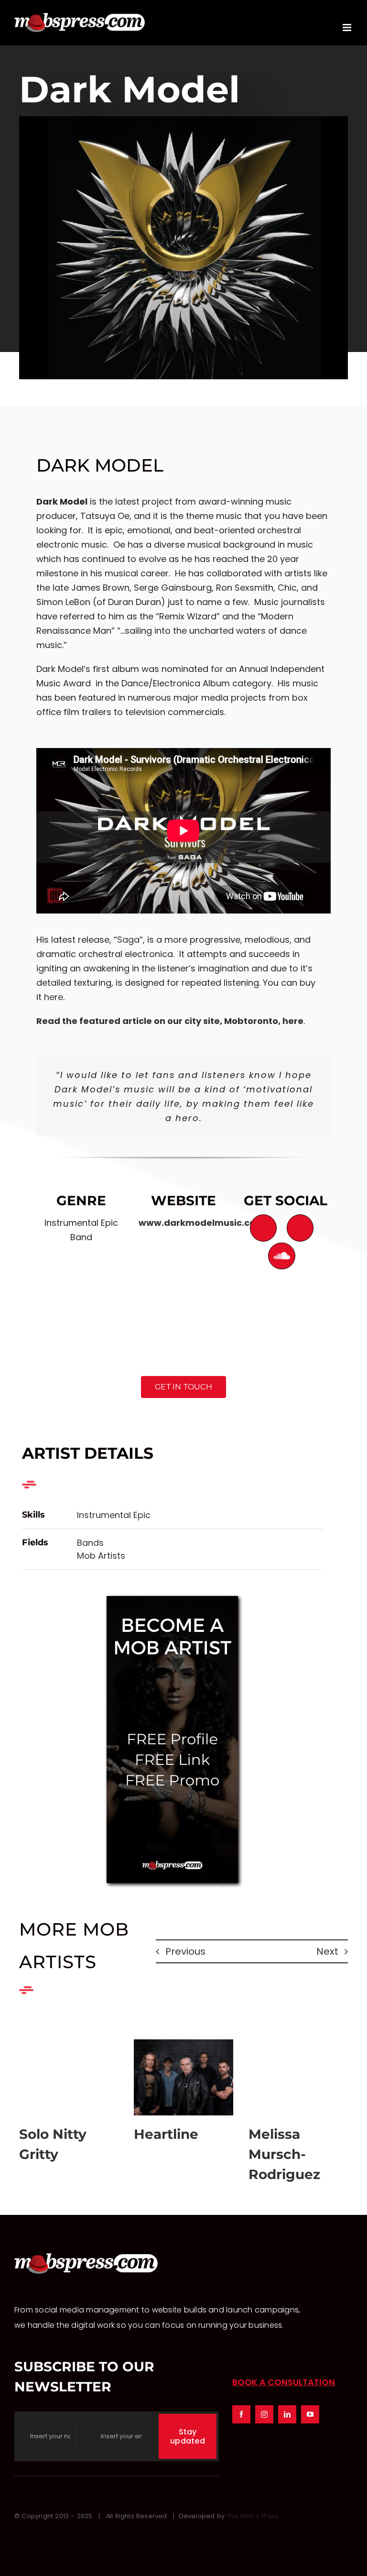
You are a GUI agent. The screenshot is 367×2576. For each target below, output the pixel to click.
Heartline (183, 2077)
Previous (185, 1951)
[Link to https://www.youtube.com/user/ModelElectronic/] (300, 1228)
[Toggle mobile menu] (348, 28)
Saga (128, 940)
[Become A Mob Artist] (172, 1600)
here (54, 997)
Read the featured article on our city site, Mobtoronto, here (170, 1021)
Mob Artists (101, 1556)
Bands (90, 1543)
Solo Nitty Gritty (69, 2077)
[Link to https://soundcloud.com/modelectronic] (281, 1256)
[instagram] (264, 2414)
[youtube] (310, 2414)
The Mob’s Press (253, 2516)
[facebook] (241, 2414)
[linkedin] (287, 2414)
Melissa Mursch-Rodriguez (298, 2077)
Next (327, 1951)
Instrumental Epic (114, 1515)
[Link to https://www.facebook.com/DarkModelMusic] (263, 1228)
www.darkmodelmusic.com (201, 1223)
